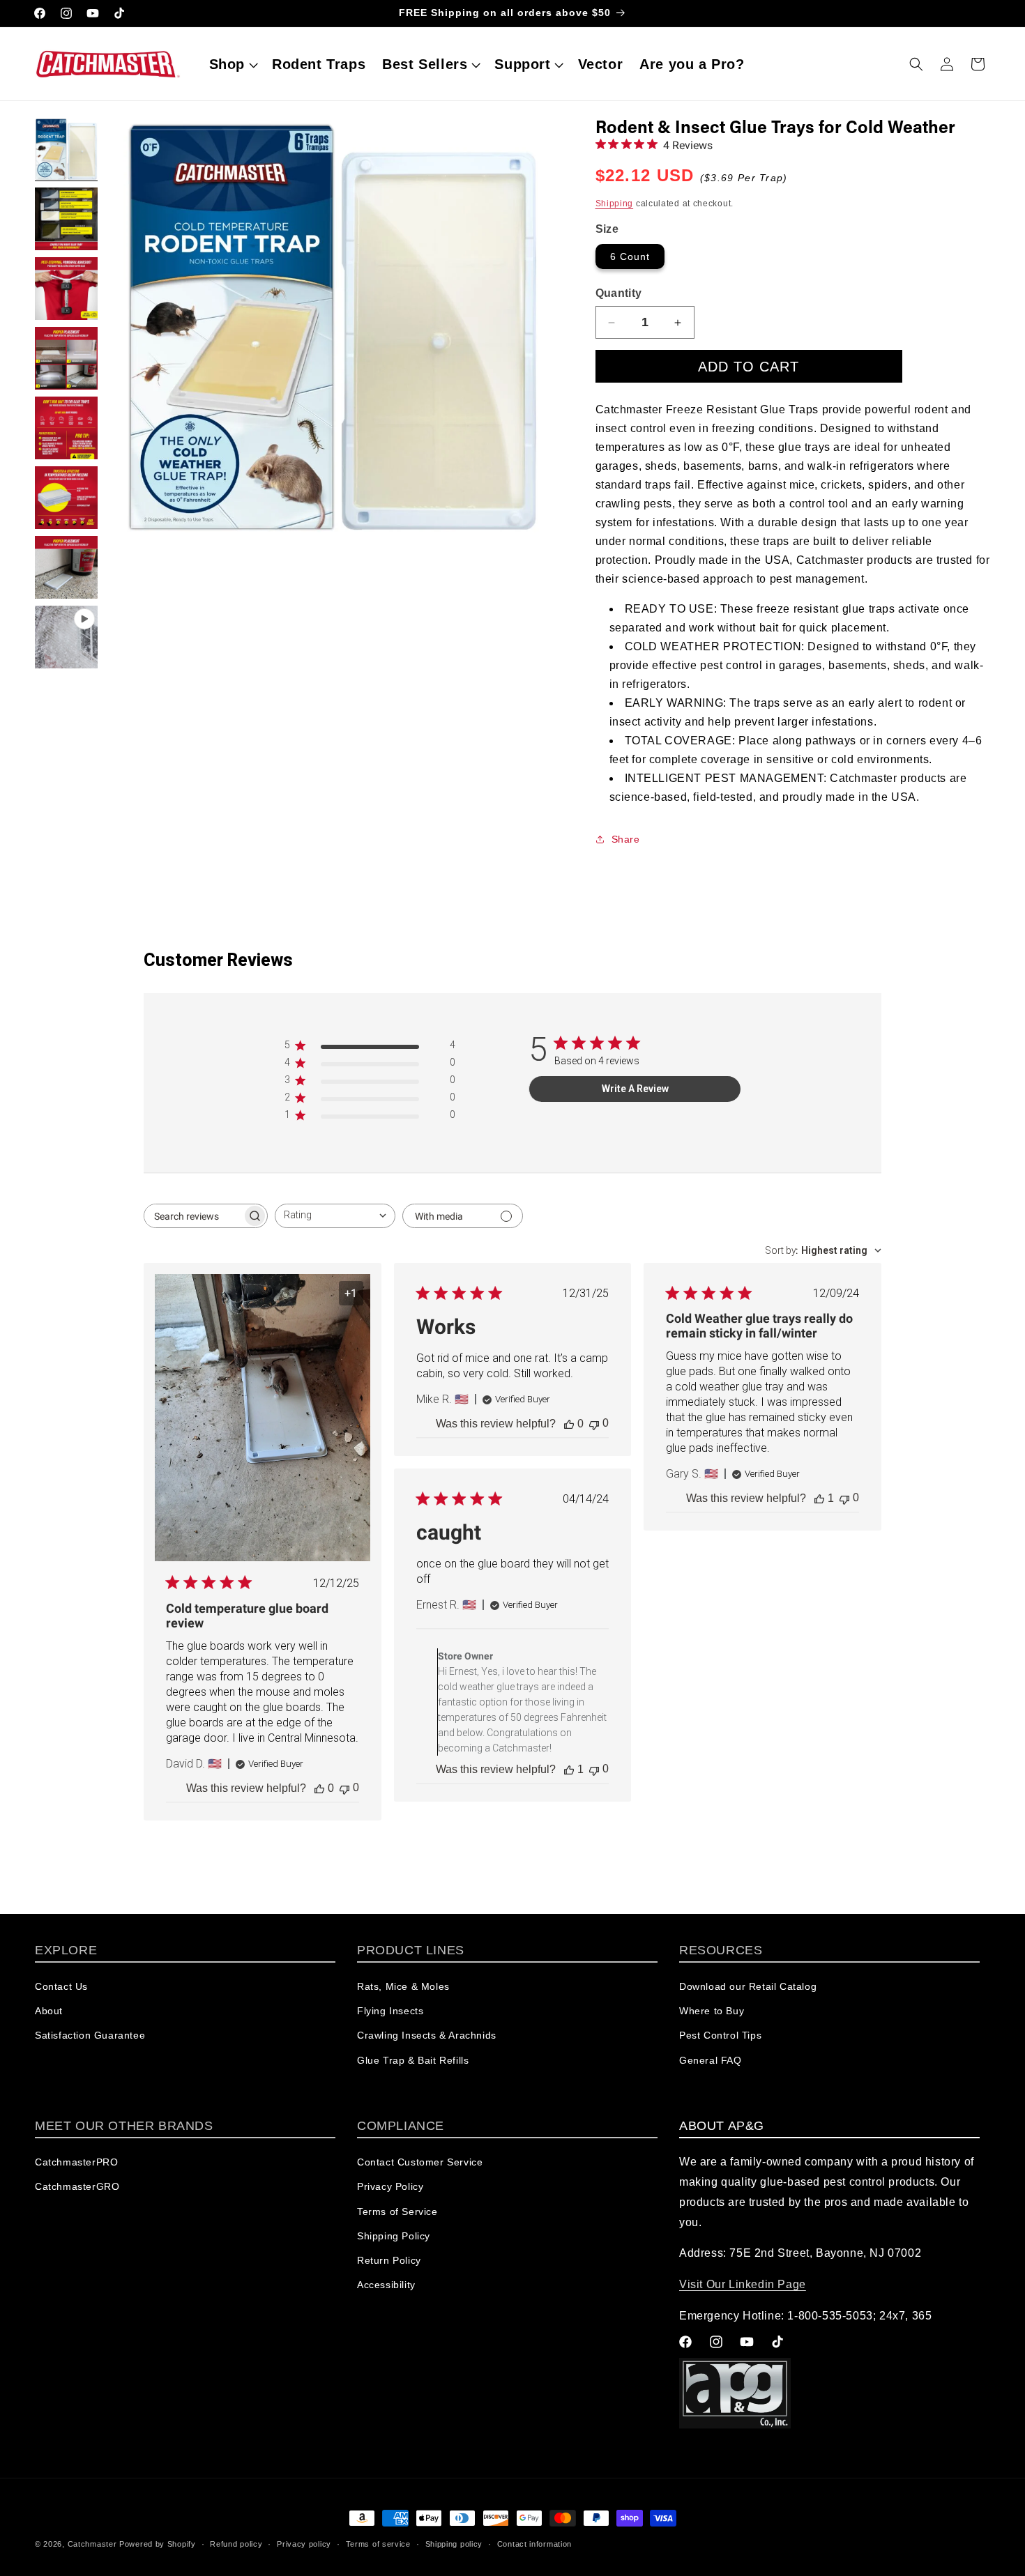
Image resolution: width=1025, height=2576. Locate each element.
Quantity (619, 293)
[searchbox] (193, 1216)
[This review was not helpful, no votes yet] (344, 1788)
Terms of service (378, 2543)
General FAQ (711, 2060)
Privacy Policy (390, 2187)
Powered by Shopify (158, 2544)
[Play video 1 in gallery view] (66, 637)
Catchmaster (92, 2544)
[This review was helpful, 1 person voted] (819, 1498)
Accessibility (386, 2285)
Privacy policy (304, 2543)
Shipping (615, 204)
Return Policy (389, 2260)
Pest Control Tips (720, 2036)
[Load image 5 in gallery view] (66, 428)
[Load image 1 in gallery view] (66, 149)
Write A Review (635, 1089)
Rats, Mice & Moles (403, 1987)
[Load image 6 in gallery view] (66, 498)
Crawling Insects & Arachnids (427, 2036)
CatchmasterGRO (77, 2187)
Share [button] (626, 839)
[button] (232, 64)
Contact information (534, 2543)
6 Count (630, 256)
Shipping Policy (394, 2236)
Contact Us (61, 1987)
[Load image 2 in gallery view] (66, 219)
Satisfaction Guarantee (90, 2036)
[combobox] (335, 1216)
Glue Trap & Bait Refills (413, 2060)
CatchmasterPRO (76, 2163)
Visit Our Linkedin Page (743, 2285)
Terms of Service (397, 2211)
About (49, 2011)
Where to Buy (712, 2011)
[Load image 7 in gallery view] (66, 567)
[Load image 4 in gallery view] (66, 358)
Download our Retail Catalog (748, 1987)
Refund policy (236, 2543)
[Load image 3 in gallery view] (66, 289)
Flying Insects (390, 2011)
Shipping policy (454, 2543)
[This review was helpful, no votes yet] (319, 1788)
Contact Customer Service (420, 2163)
